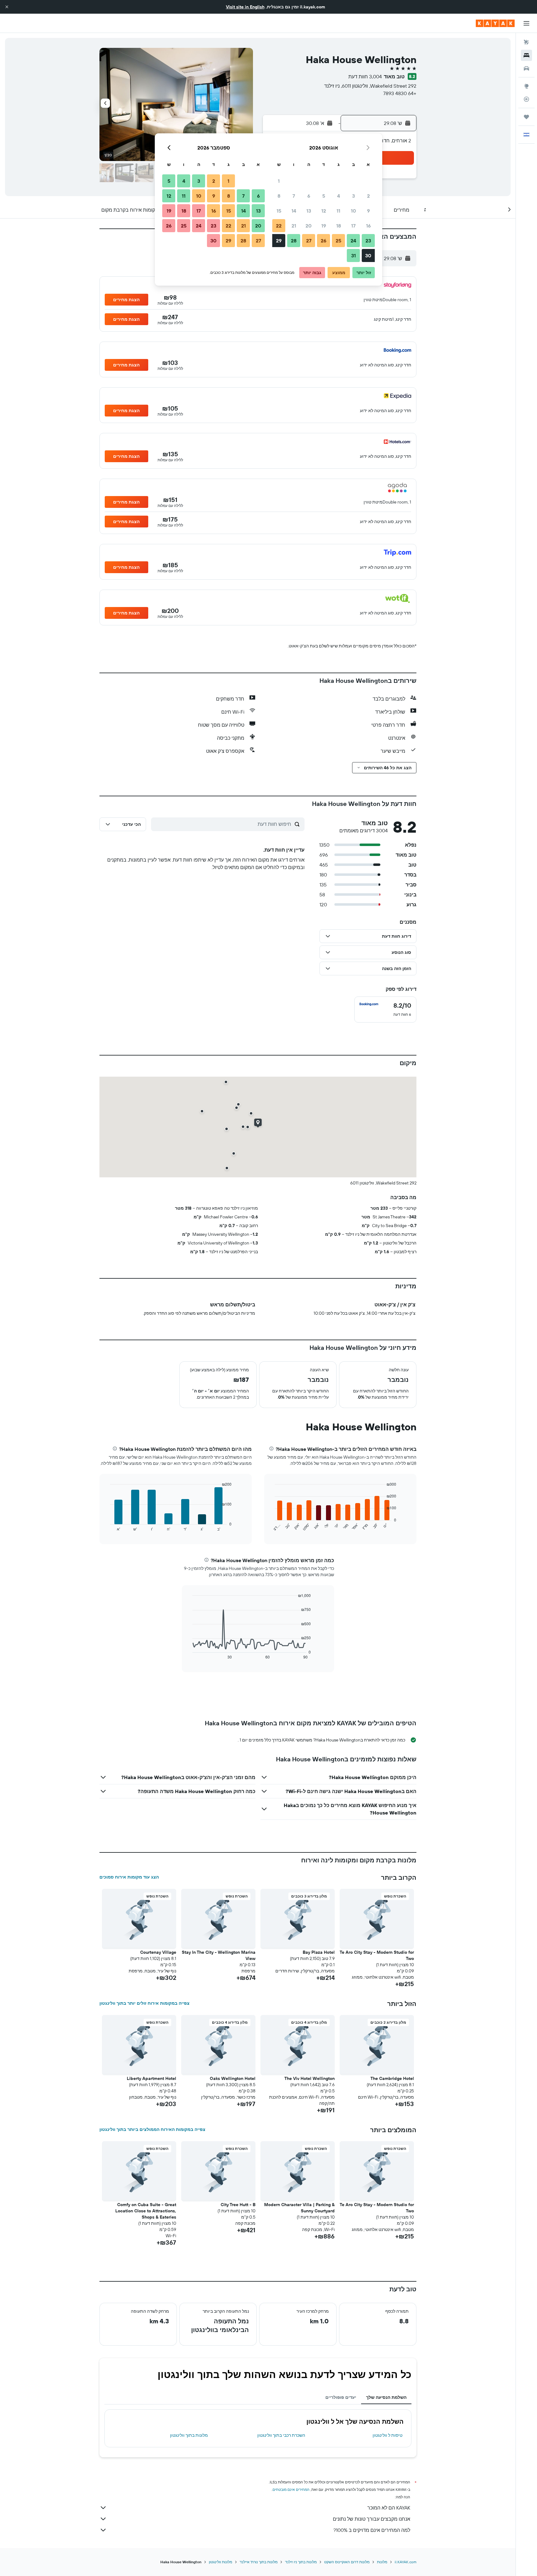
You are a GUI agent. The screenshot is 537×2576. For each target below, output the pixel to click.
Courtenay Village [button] (158, 1952)
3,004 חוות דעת (365, 76)
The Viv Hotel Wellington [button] (310, 2078)
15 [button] (279, 211)
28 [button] (294, 241)
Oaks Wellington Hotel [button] (233, 2078)
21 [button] (294, 226)
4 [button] (339, 196)
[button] (7, 7)
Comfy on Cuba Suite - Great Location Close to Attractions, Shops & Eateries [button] (146, 2211)
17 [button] (353, 226)
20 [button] (309, 226)
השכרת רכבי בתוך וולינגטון (281, 2435)
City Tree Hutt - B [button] (238, 2205)
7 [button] (294, 196)
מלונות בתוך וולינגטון (189, 2435)
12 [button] (324, 211)
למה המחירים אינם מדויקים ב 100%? (372, 2530)
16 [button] (368, 226)
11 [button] (338, 211)
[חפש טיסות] (526, 42)
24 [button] (353, 241)
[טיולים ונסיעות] (526, 117)
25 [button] (338, 241)
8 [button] (279, 196)
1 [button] (279, 181)
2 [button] (368, 196)
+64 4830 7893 (400, 93)
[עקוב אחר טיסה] (526, 99)
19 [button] (324, 226)
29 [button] (279, 241)
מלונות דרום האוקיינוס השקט (347, 2562)
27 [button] (309, 241)
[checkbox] (385, 1010)
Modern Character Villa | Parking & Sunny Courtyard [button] (299, 2208)
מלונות (382, 2562)
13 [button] (309, 211)
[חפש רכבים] (526, 68)
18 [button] (339, 226)
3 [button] (353, 196)
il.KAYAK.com (406, 2562)
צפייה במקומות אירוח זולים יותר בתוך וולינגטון (145, 2003)
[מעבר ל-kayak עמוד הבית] (495, 23)
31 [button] (353, 255)
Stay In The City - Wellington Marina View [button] (219, 1955)
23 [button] (368, 241)
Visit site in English (245, 7)
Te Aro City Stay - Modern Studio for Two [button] (377, 1955)
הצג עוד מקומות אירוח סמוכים (129, 1877)
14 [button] (294, 211)
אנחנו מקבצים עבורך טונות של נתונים (372, 2519)
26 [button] (324, 241)
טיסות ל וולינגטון (388, 2435)
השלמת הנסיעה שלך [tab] (386, 2397)
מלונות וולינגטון (220, 2562)
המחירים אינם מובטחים (291, 2489)
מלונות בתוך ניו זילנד (301, 2562)
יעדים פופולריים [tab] (341, 2397)
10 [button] (353, 211)
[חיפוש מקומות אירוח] (526, 55)
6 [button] (309, 196)
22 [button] (279, 226)
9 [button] (368, 211)
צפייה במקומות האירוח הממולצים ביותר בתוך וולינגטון (152, 2129)
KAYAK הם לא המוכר (389, 2508)
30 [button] (368, 255)
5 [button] (324, 196)
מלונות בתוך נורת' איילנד (259, 2562)
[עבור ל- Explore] (526, 86)
